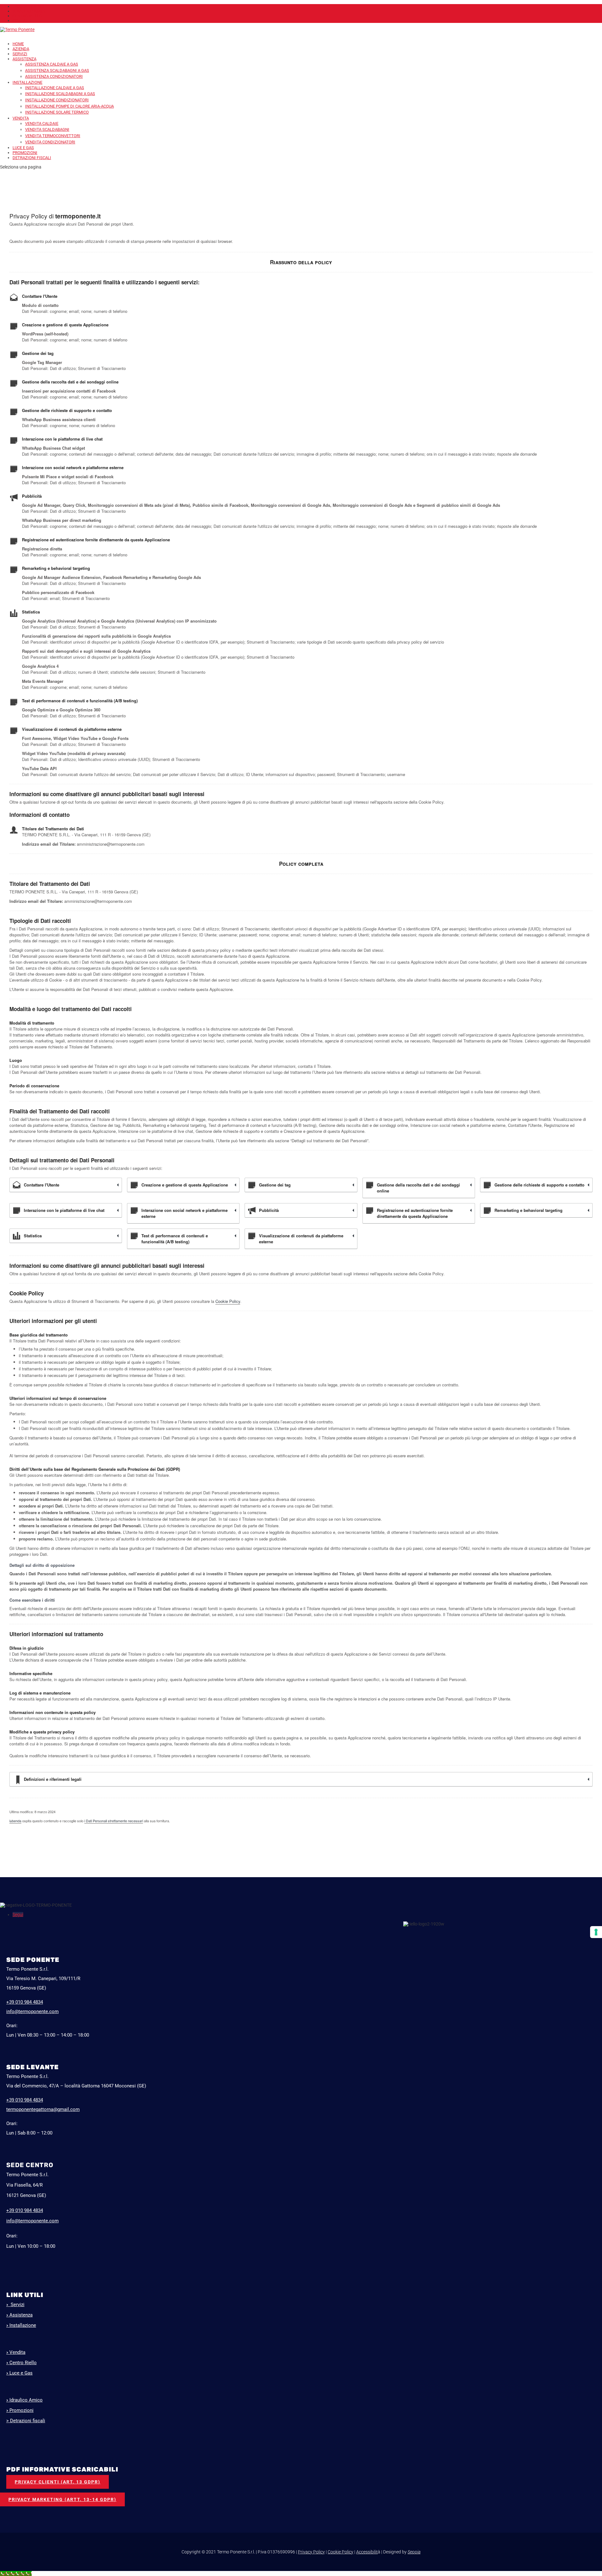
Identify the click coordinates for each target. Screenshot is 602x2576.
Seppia (414, 2552)
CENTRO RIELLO (27, 16)
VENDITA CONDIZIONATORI (50, 142)
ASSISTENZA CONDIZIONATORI (54, 76)
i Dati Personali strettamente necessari (114, 1821)
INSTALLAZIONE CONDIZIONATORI (57, 100)
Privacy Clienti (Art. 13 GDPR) (58, 2482)
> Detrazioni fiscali (26, 2421)
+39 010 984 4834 (25, 2210)
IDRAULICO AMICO (29, 11)
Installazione (21, 2325)
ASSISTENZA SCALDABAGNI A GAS (57, 70)
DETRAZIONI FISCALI (32, 158)
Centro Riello (21, 2363)
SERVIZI (20, 54)
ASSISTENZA (24, 59)
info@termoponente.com (32, 2011)
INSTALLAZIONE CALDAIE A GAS (55, 88)
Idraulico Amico (24, 2400)
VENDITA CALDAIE (42, 123)
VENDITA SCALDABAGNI (47, 129)
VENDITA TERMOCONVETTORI (53, 136)
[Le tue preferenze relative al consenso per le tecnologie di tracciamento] (596, 1932)
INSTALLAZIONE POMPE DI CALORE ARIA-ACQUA (69, 106)
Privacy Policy (311, 2552)
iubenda (15, 1821)
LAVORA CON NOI (28, 6)
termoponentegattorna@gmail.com (43, 2109)
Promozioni (20, 2410)
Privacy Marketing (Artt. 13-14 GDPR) (62, 2499)
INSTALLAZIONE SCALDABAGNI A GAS (60, 94)
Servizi (15, 2305)
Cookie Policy (228, 1301)
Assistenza (19, 2315)
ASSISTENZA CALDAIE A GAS (52, 64)
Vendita (16, 2352)
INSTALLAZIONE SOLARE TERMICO (57, 112)
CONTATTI (22, 21)
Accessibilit (367, 2552)
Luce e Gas (19, 2373)
